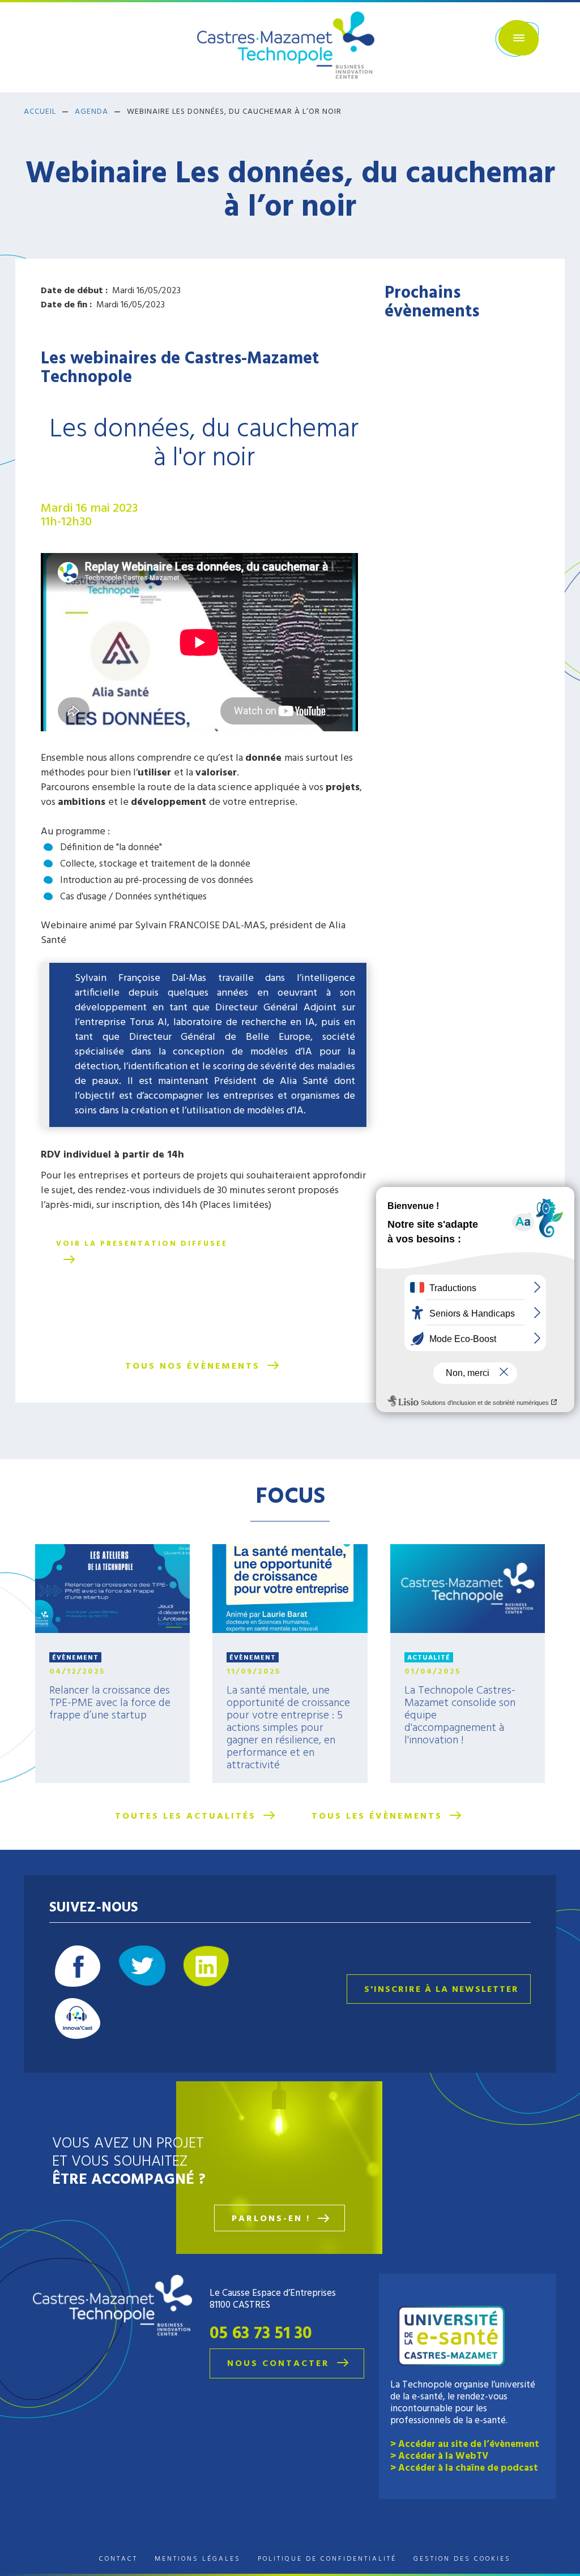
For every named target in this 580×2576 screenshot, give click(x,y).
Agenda (91, 112)
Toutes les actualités (185, 1816)
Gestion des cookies (462, 2559)
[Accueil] (290, 46)
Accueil (40, 112)
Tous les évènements (377, 1816)
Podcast (78, 2018)
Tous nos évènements (193, 1366)
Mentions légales (198, 2559)
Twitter (142, 1966)
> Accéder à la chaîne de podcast (464, 2468)
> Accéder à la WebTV (439, 2456)
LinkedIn (206, 1966)
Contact (118, 2559)
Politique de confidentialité (327, 2559)
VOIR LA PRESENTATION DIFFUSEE (142, 1244)
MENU (517, 38)
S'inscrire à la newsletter (442, 1990)
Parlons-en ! (271, 2219)
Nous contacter (278, 2364)
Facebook (78, 1966)
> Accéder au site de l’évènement (465, 2444)
